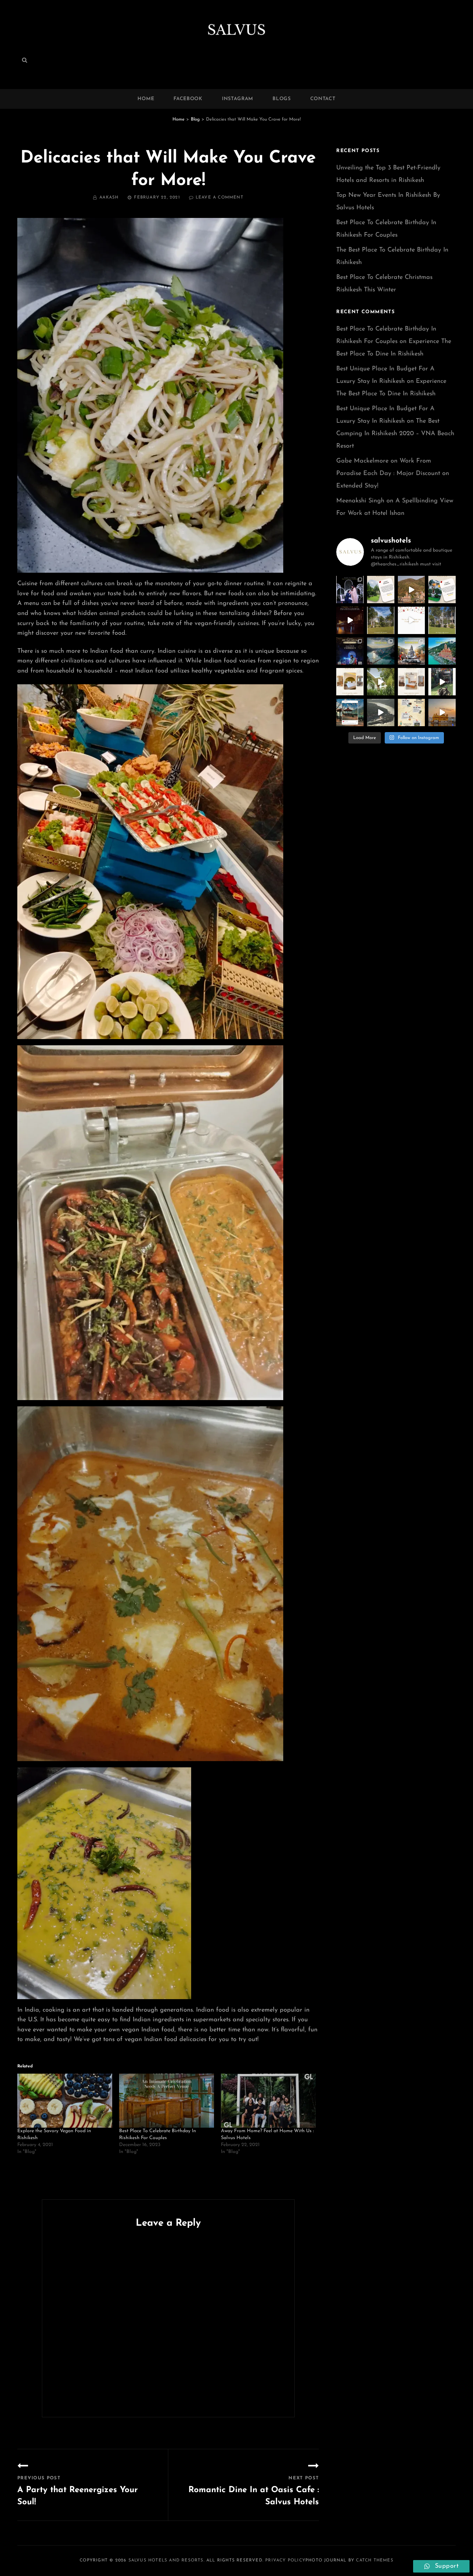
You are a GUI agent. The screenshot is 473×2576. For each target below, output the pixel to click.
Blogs (282, 99)
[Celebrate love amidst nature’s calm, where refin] (350, 590)
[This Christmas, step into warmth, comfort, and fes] (412, 620)
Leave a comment (220, 197)
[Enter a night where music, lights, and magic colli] (350, 651)
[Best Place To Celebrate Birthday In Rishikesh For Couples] (167, 2101)
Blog (195, 119)
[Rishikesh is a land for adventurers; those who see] (412, 651)
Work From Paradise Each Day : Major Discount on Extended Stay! (393, 474)
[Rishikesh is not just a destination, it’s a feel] (381, 651)
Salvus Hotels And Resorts (166, 2560)
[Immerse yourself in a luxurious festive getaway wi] (381, 620)
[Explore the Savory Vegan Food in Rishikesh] (65, 2101)
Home (146, 99)
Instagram (238, 99)
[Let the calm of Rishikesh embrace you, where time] (350, 713)
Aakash (109, 197)
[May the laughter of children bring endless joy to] (442, 682)
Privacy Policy (285, 2560)
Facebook (188, 99)
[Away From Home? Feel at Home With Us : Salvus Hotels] (268, 2101)
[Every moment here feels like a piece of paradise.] (381, 682)
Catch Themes (374, 2560)
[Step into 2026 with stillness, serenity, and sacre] (350, 620)
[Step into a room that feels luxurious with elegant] (350, 682)
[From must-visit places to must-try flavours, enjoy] (412, 713)
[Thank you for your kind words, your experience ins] (381, 590)
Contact (323, 99)
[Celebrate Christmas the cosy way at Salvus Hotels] (442, 620)
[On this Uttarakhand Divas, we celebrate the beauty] (381, 713)
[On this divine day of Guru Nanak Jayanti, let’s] (442, 713)
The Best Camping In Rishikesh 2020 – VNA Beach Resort (395, 434)
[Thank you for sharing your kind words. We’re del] (442, 590)
